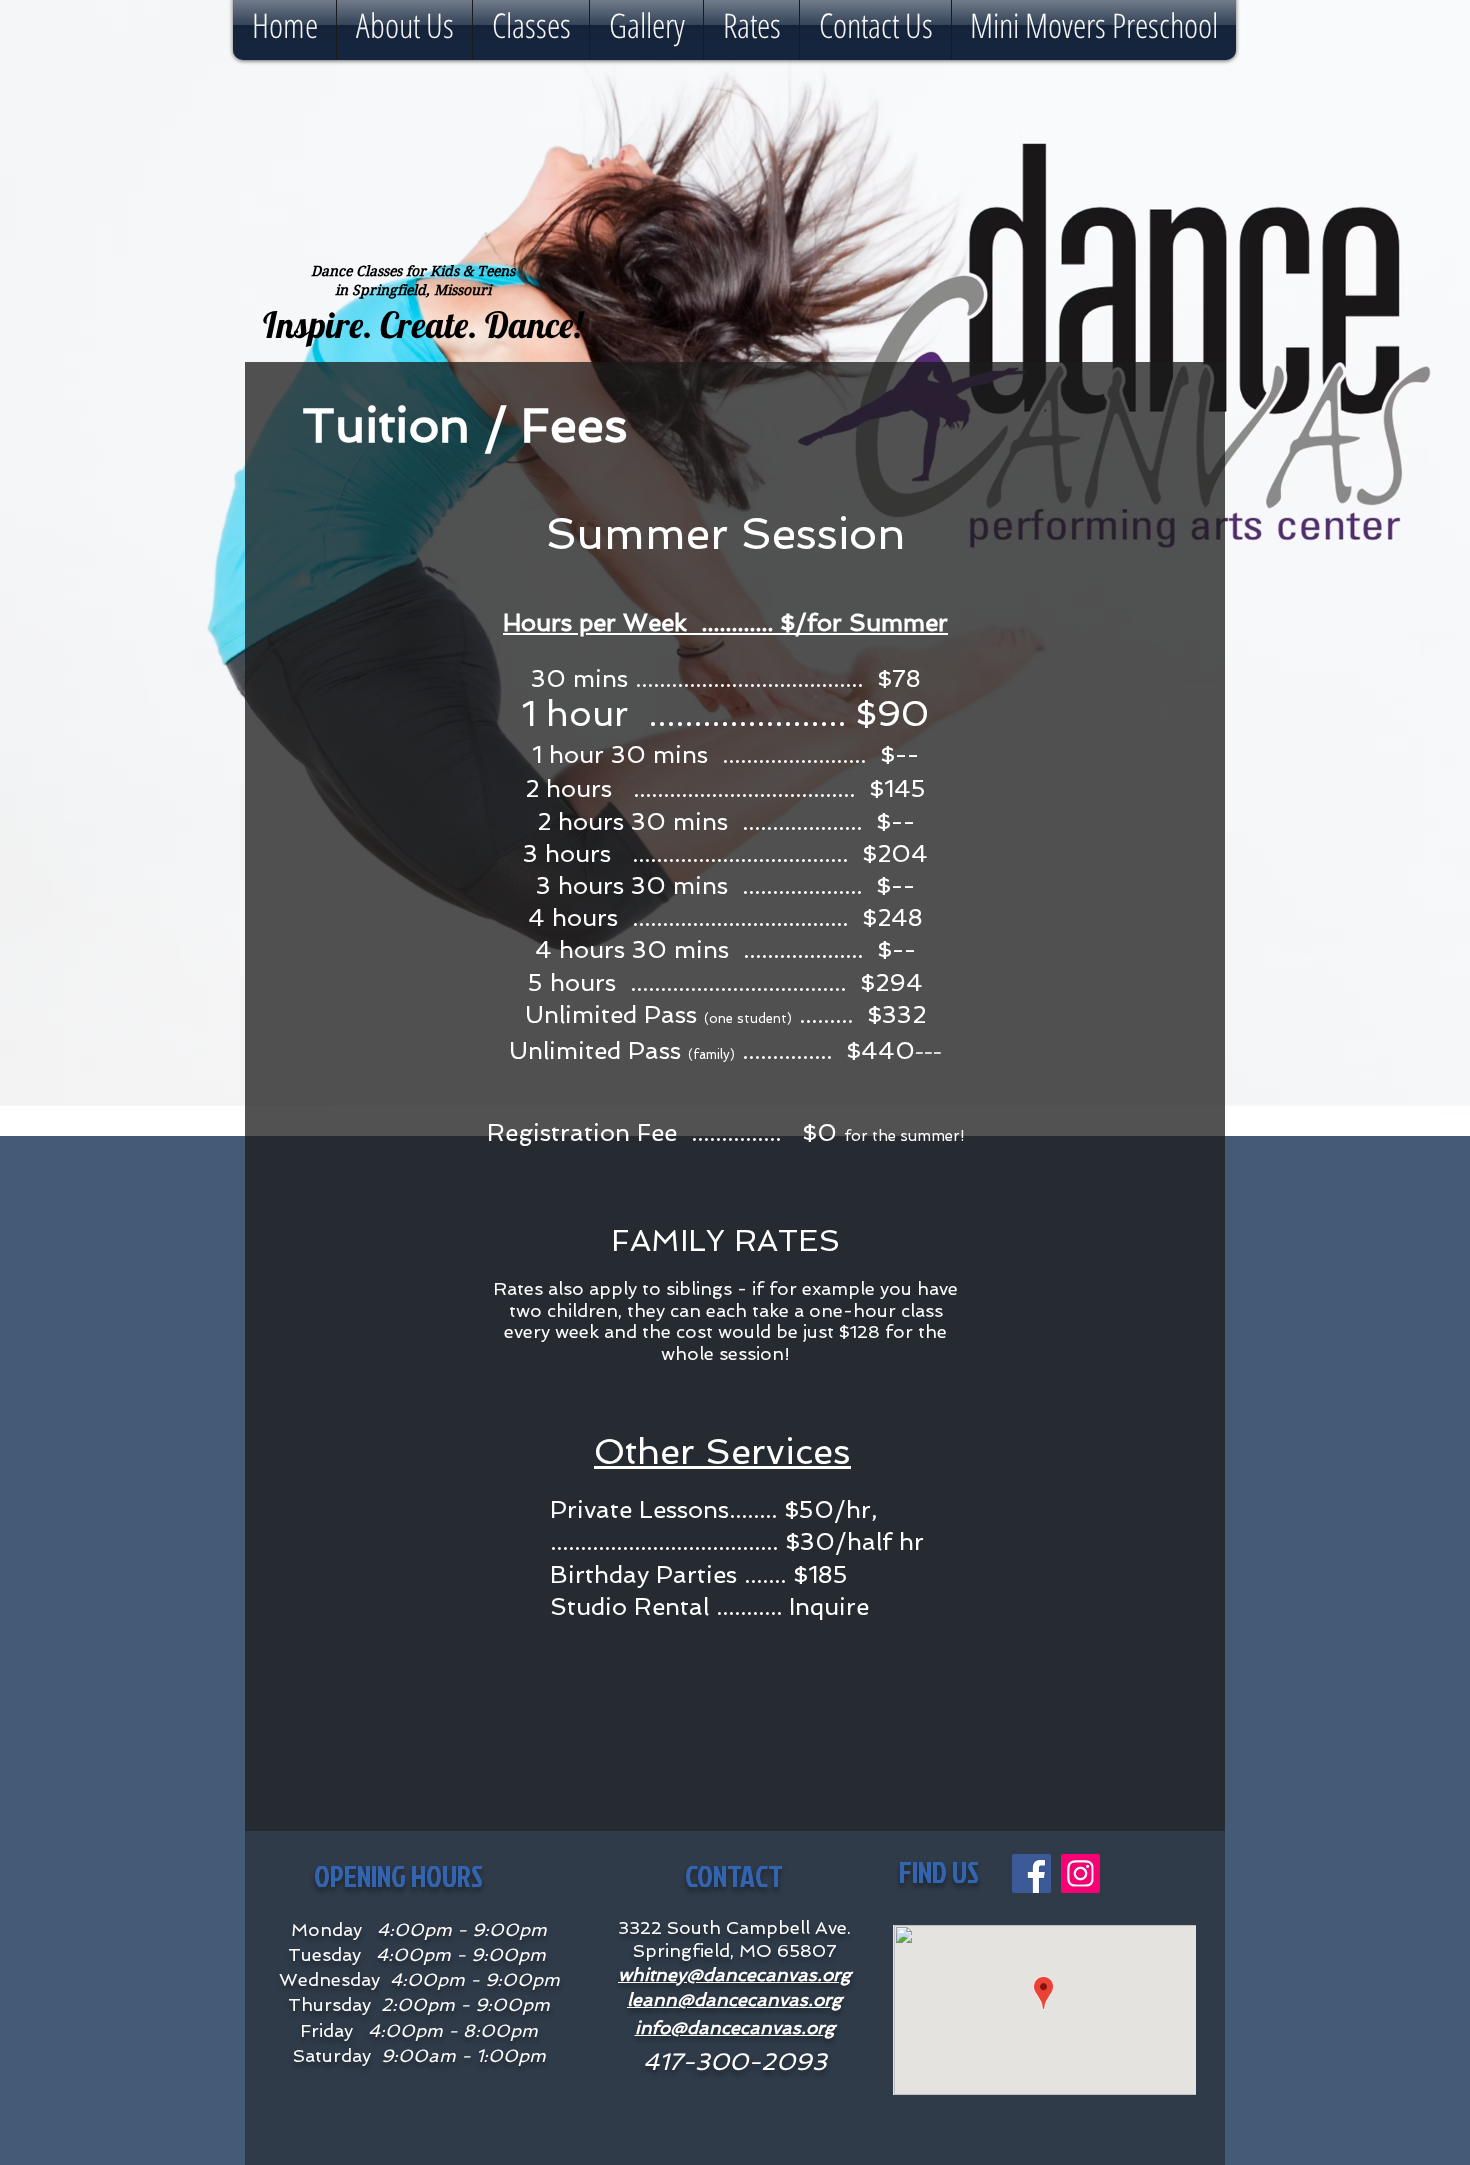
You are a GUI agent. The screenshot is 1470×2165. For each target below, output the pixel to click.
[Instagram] (1080, 1873)
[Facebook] (1031, 1873)
